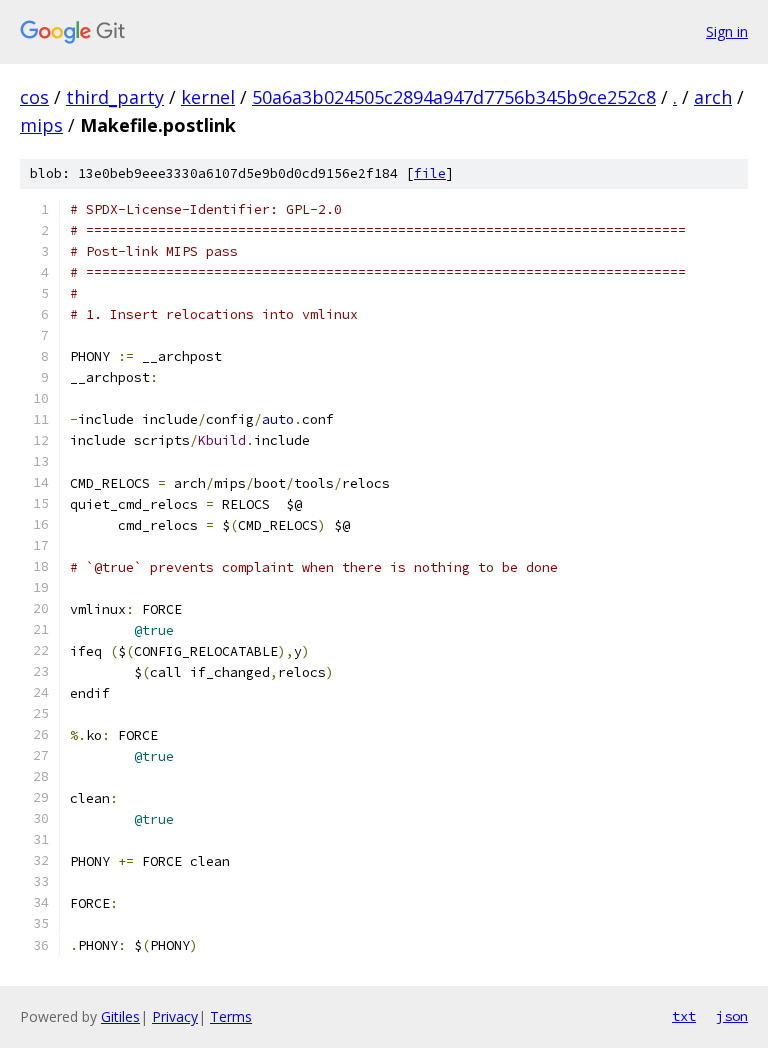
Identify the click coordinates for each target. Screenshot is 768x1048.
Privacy (175, 1016)
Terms (231, 1016)
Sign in (727, 31)
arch (713, 97)
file (430, 173)
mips (41, 125)
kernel (208, 97)
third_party (115, 97)
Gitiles (120, 1016)
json (732, 1016)
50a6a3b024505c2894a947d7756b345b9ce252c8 (454, 97)
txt (684, 1016)
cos (34, 97)
